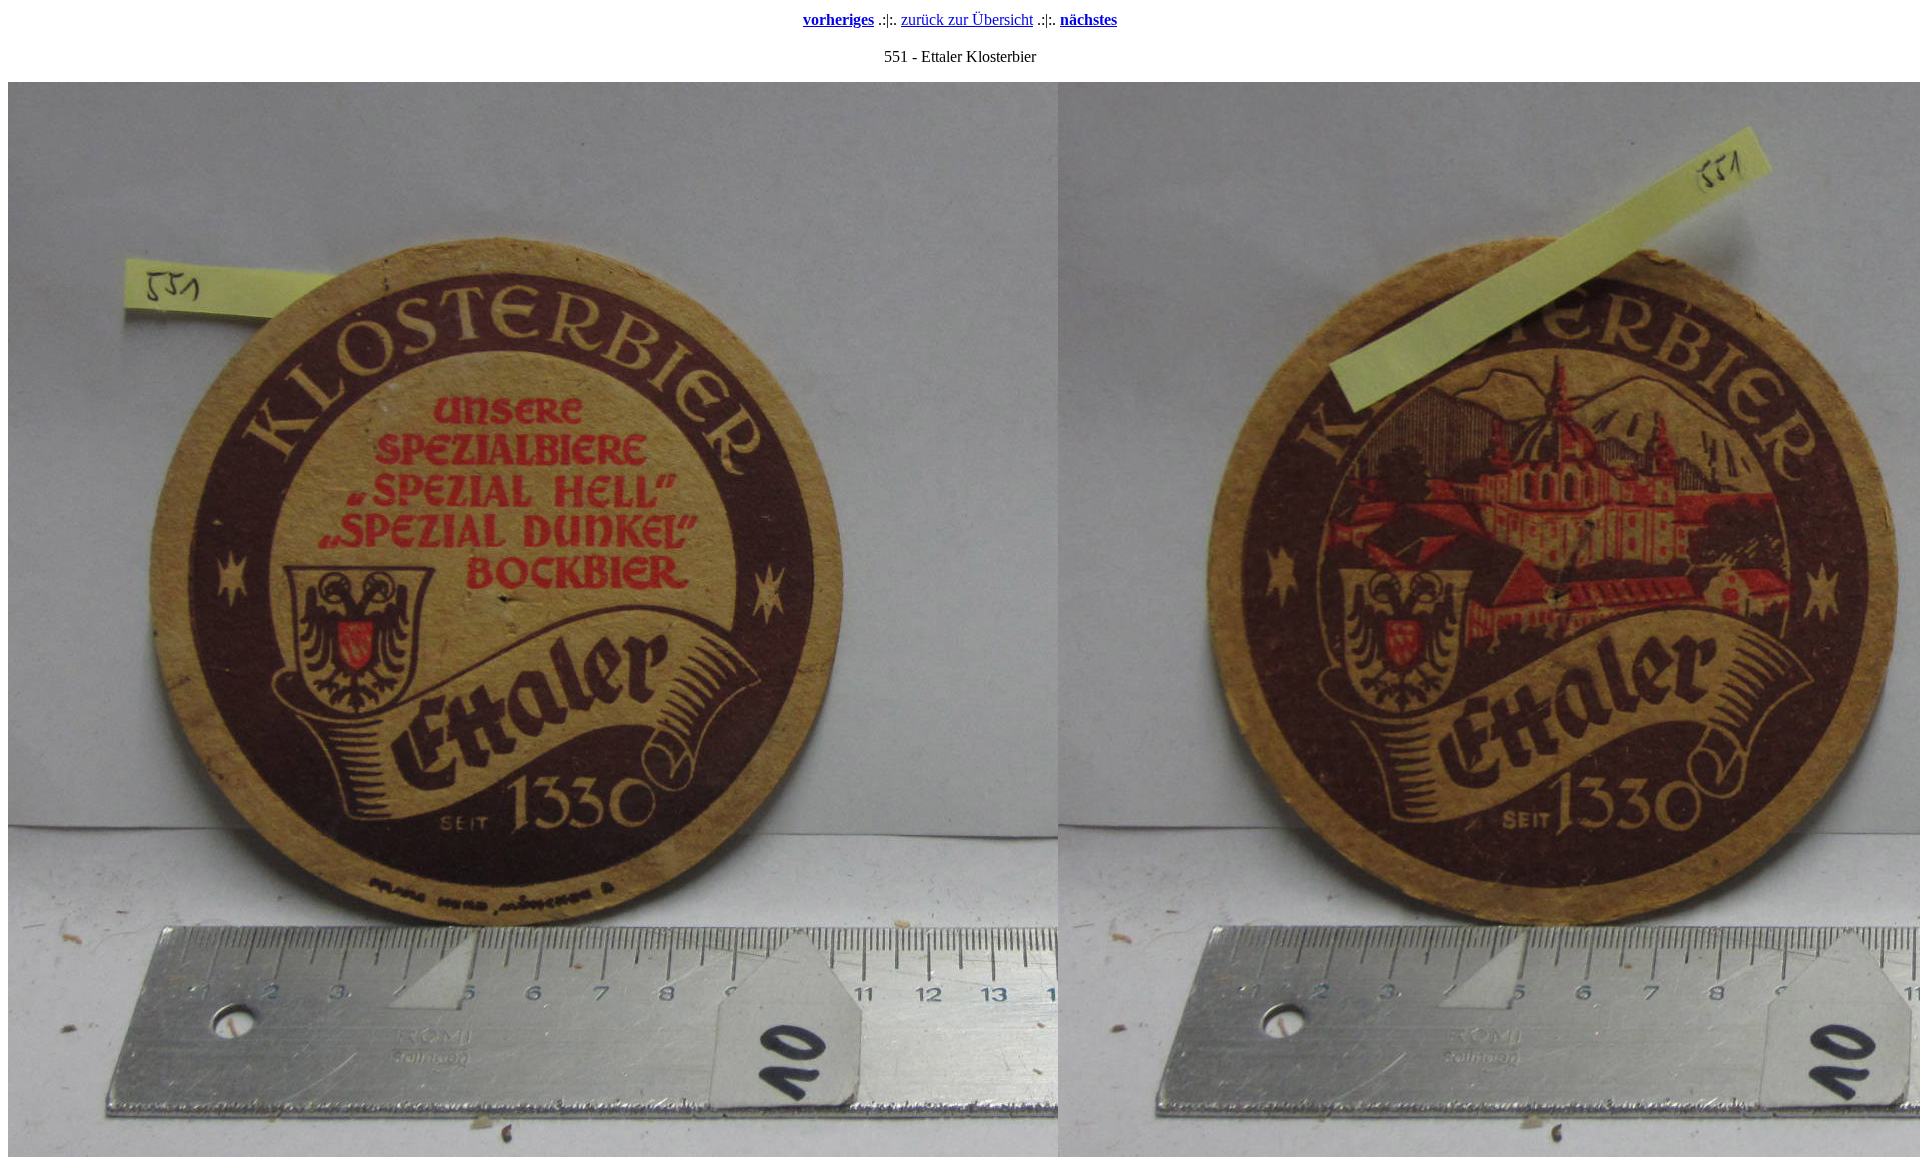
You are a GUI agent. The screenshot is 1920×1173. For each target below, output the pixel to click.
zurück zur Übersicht (967, 19)
